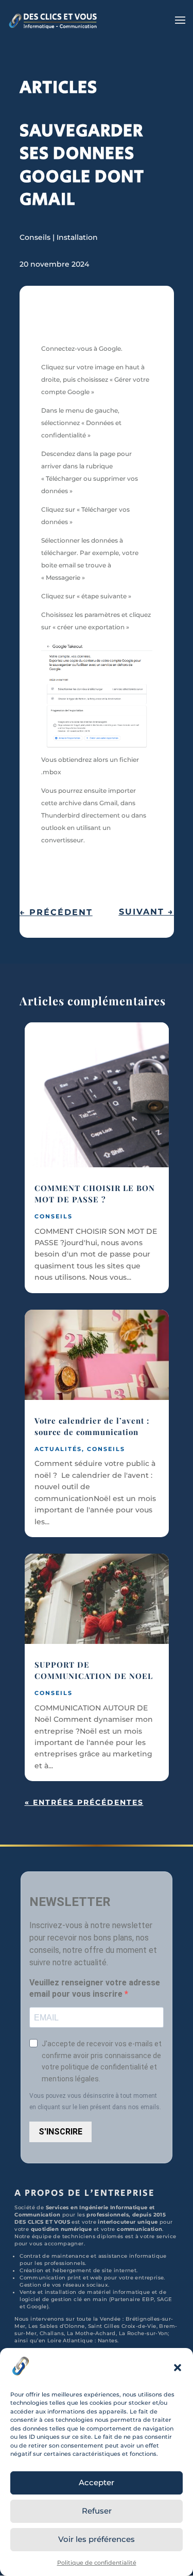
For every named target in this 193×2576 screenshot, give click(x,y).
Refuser (97, 2511)
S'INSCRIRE (60, 2132)
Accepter (97, 2482)
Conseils (35, 237)
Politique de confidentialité (97, 2563)
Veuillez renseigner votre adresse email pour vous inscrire (95, 1988)
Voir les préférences (97, 2539)
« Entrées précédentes (84, 1802)
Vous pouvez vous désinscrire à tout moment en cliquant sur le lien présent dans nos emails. (95, 2101)
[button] (178, 2368)
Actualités (58, 1449)
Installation (77, 237)
